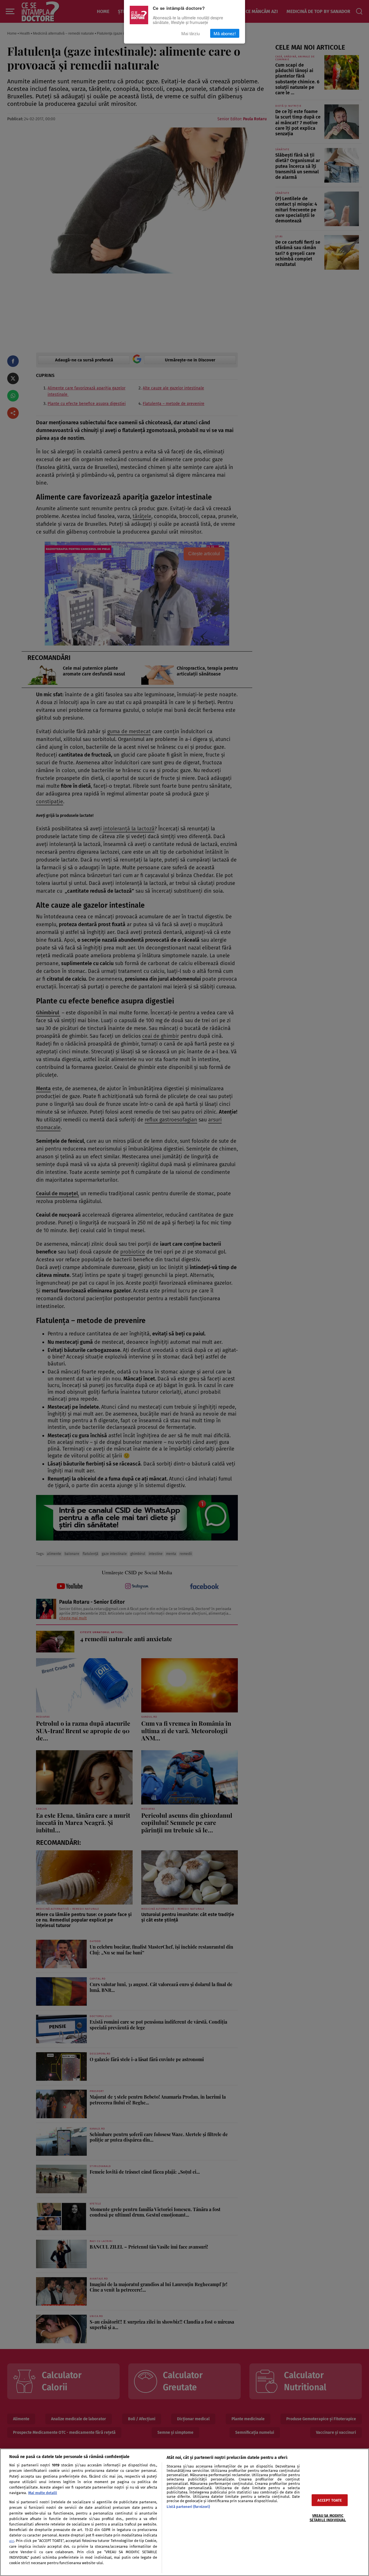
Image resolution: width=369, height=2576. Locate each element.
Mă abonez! (225, 33)
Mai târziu (191, 33)
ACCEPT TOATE (330, 2500)
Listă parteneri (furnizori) (188, 2507)
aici (12, 2541)
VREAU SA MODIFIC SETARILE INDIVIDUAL (328, 2517)
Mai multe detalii (43, 2493)
